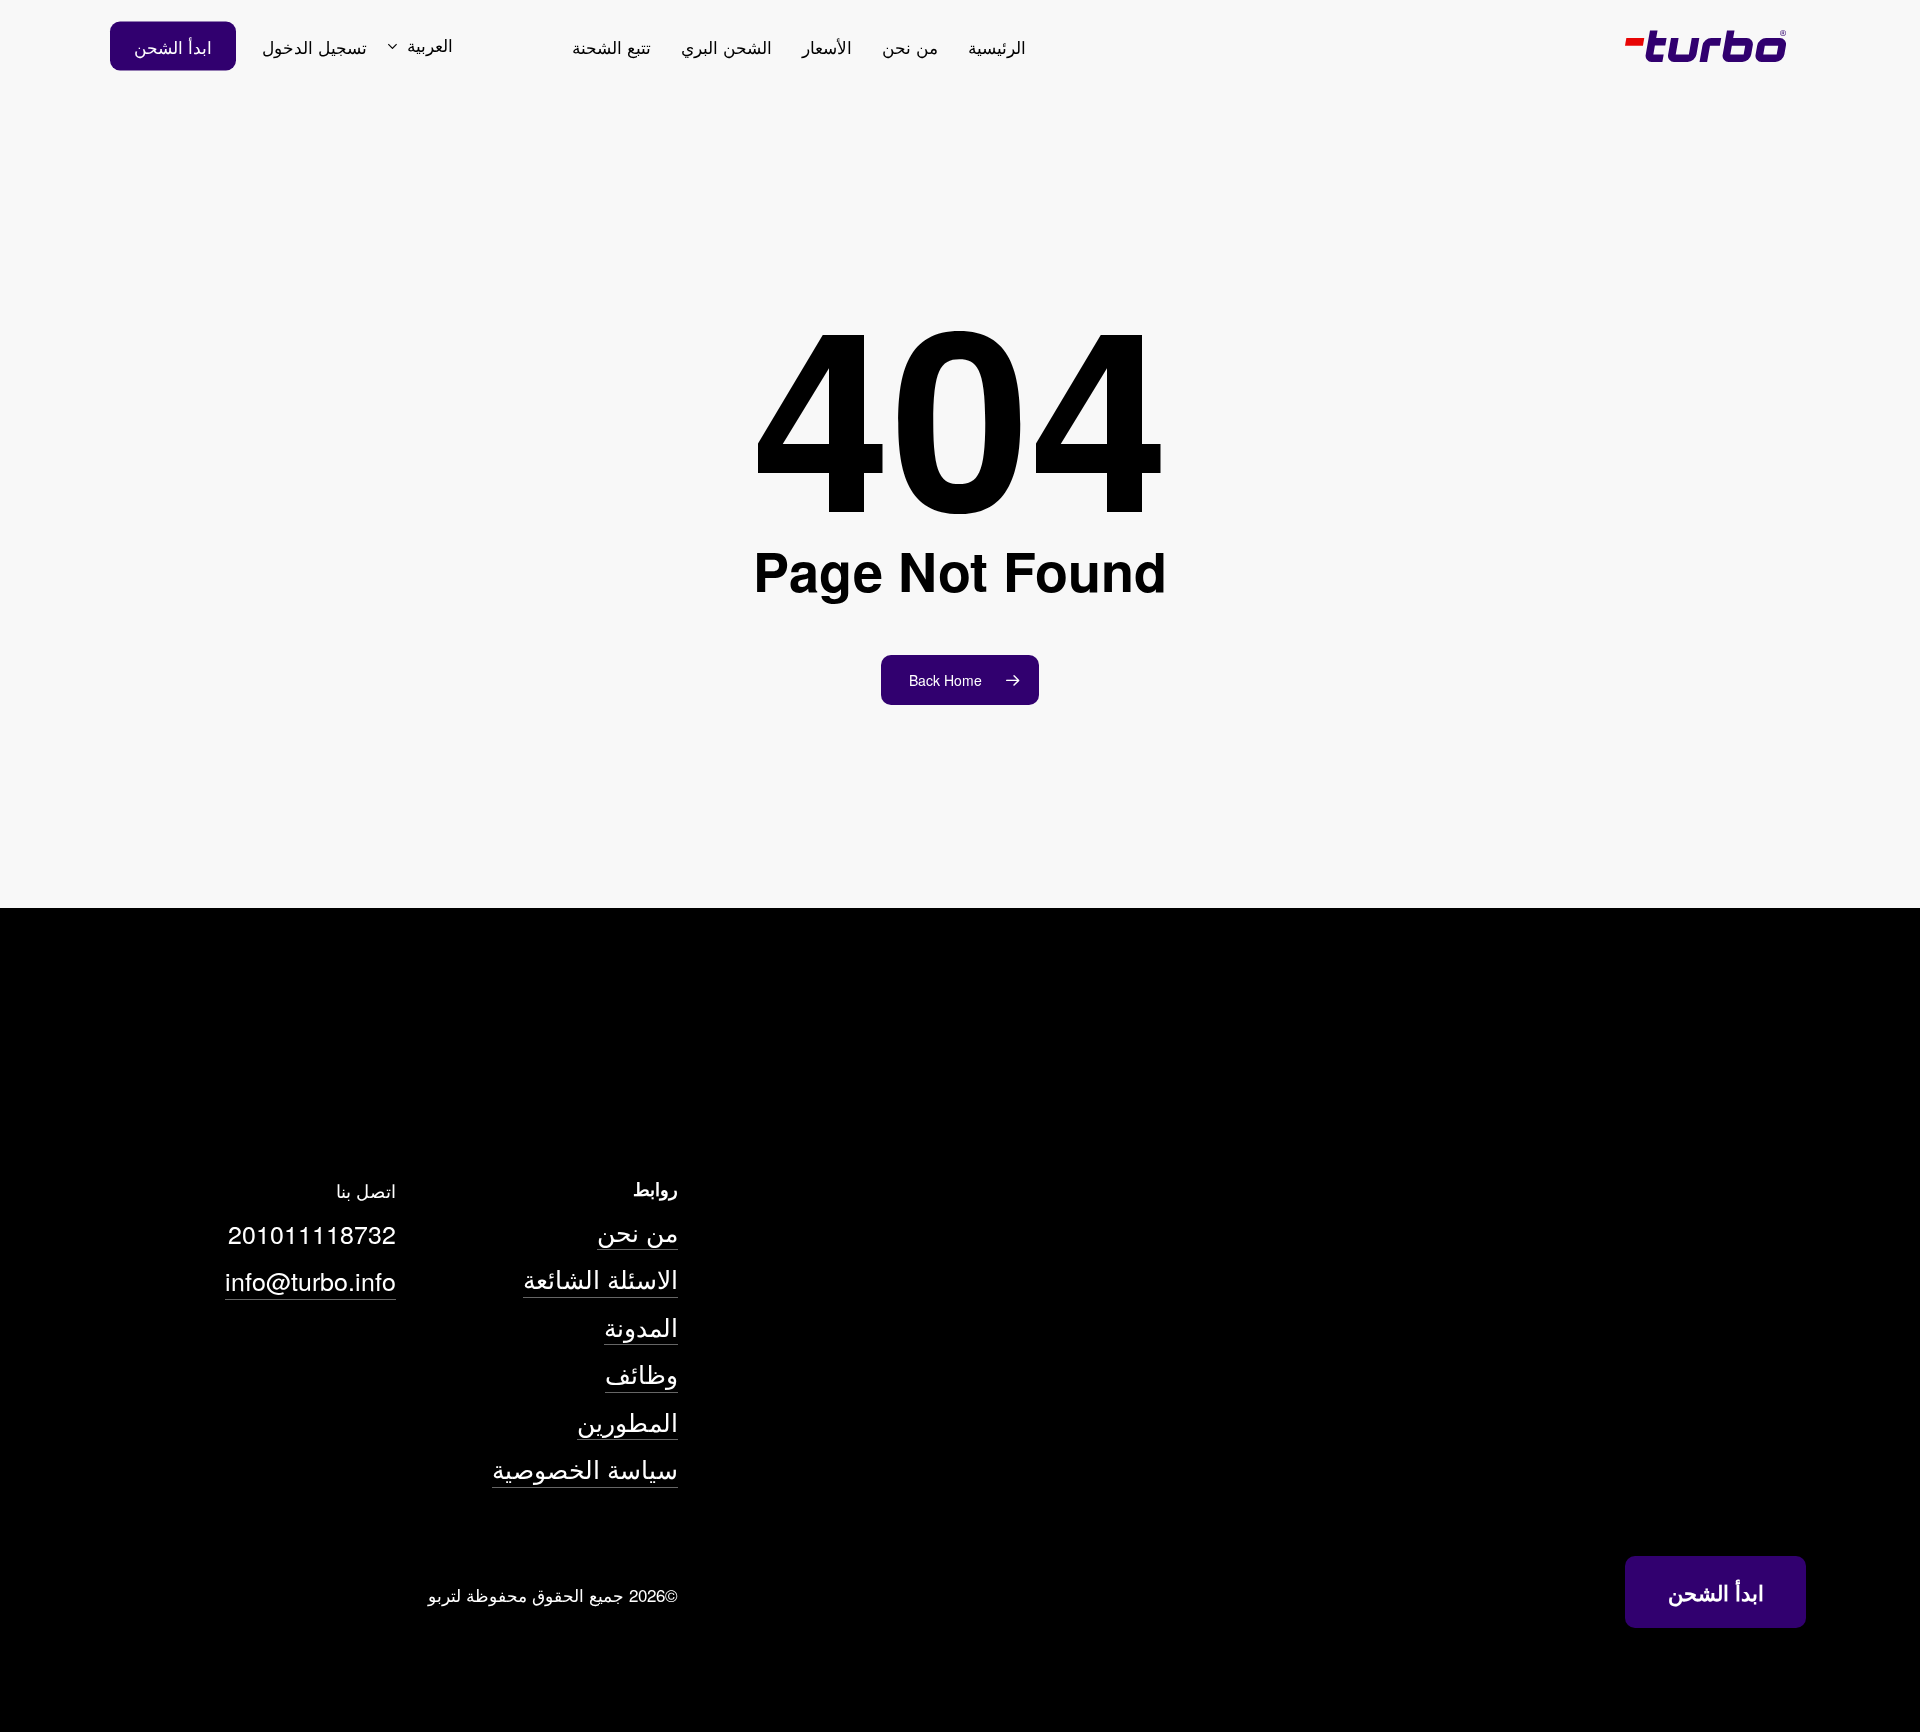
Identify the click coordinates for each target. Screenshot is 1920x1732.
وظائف (641, 1373)
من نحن (637, 1231)
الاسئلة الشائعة (600, 1278)
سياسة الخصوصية (585, 1468)
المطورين (627, 1421)
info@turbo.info (310, 1280)
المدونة (641, 1326)
